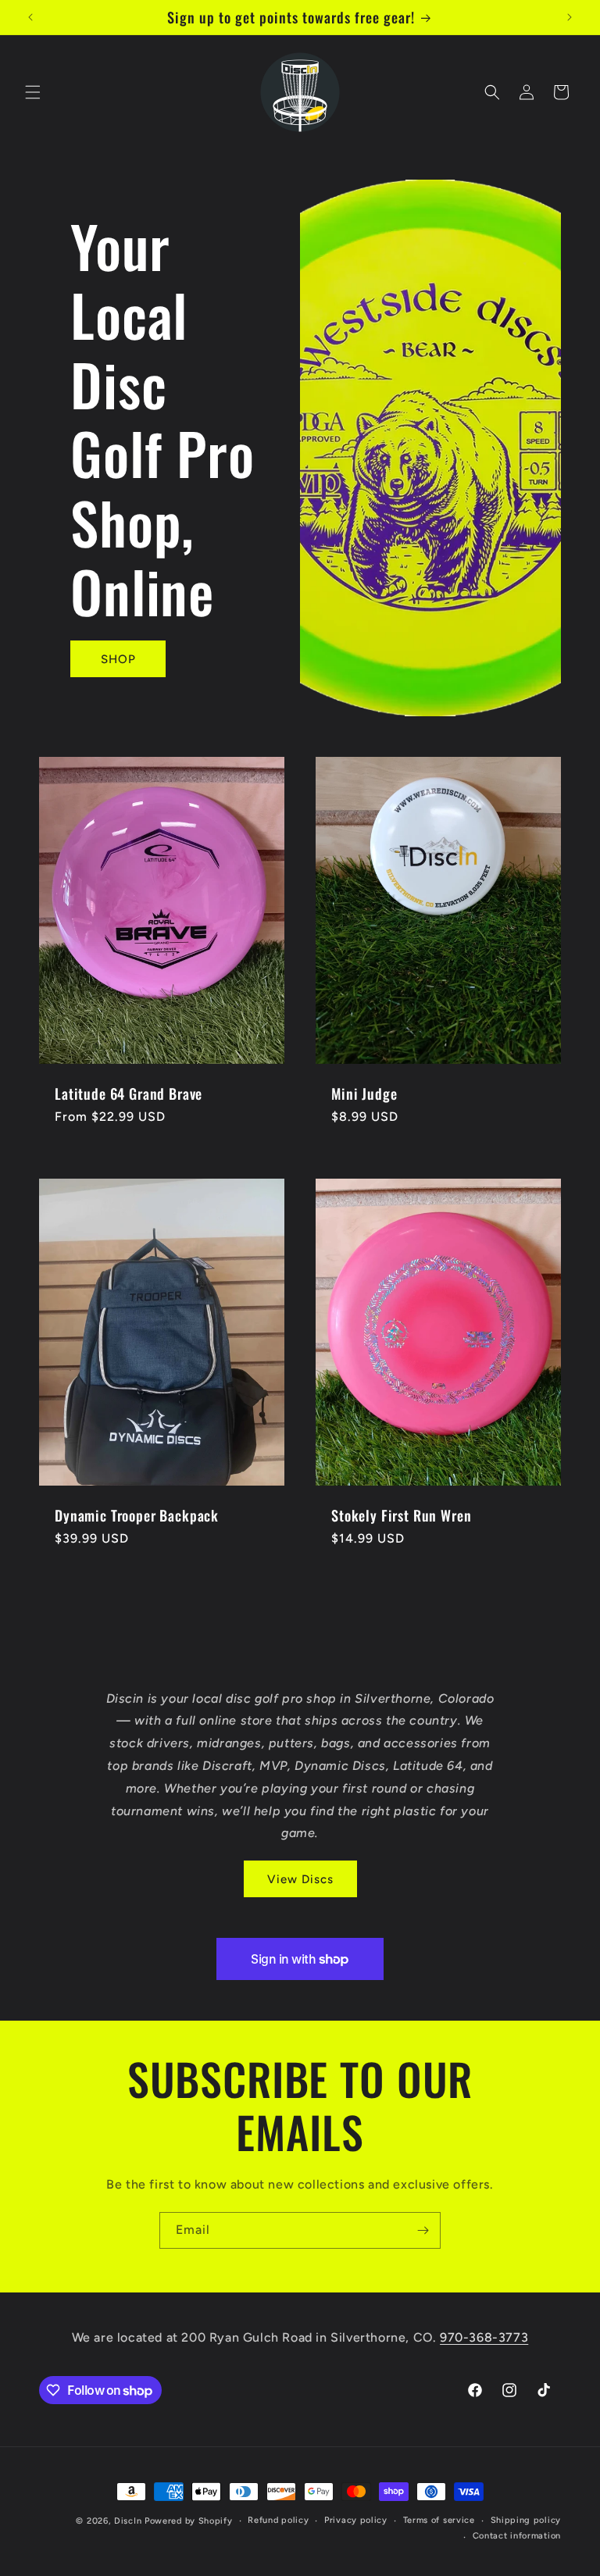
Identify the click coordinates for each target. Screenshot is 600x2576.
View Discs (300, 1879)
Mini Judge (364, 1094)
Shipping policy (526, 2520)
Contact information (517, 2536)
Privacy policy (356, 2520)
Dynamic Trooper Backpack (137, 1515)
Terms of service (439, 2520)
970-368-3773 (484, 2337)
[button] (33, 92)
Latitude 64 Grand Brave (129, 1094)
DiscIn (128, 2521)
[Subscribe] (423, 2230)
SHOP (118, 659)
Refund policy (278, 2520)
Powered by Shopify (189, 2521)
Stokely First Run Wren (401, 1515)
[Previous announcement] (30, 17)
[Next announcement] (570, 17)
